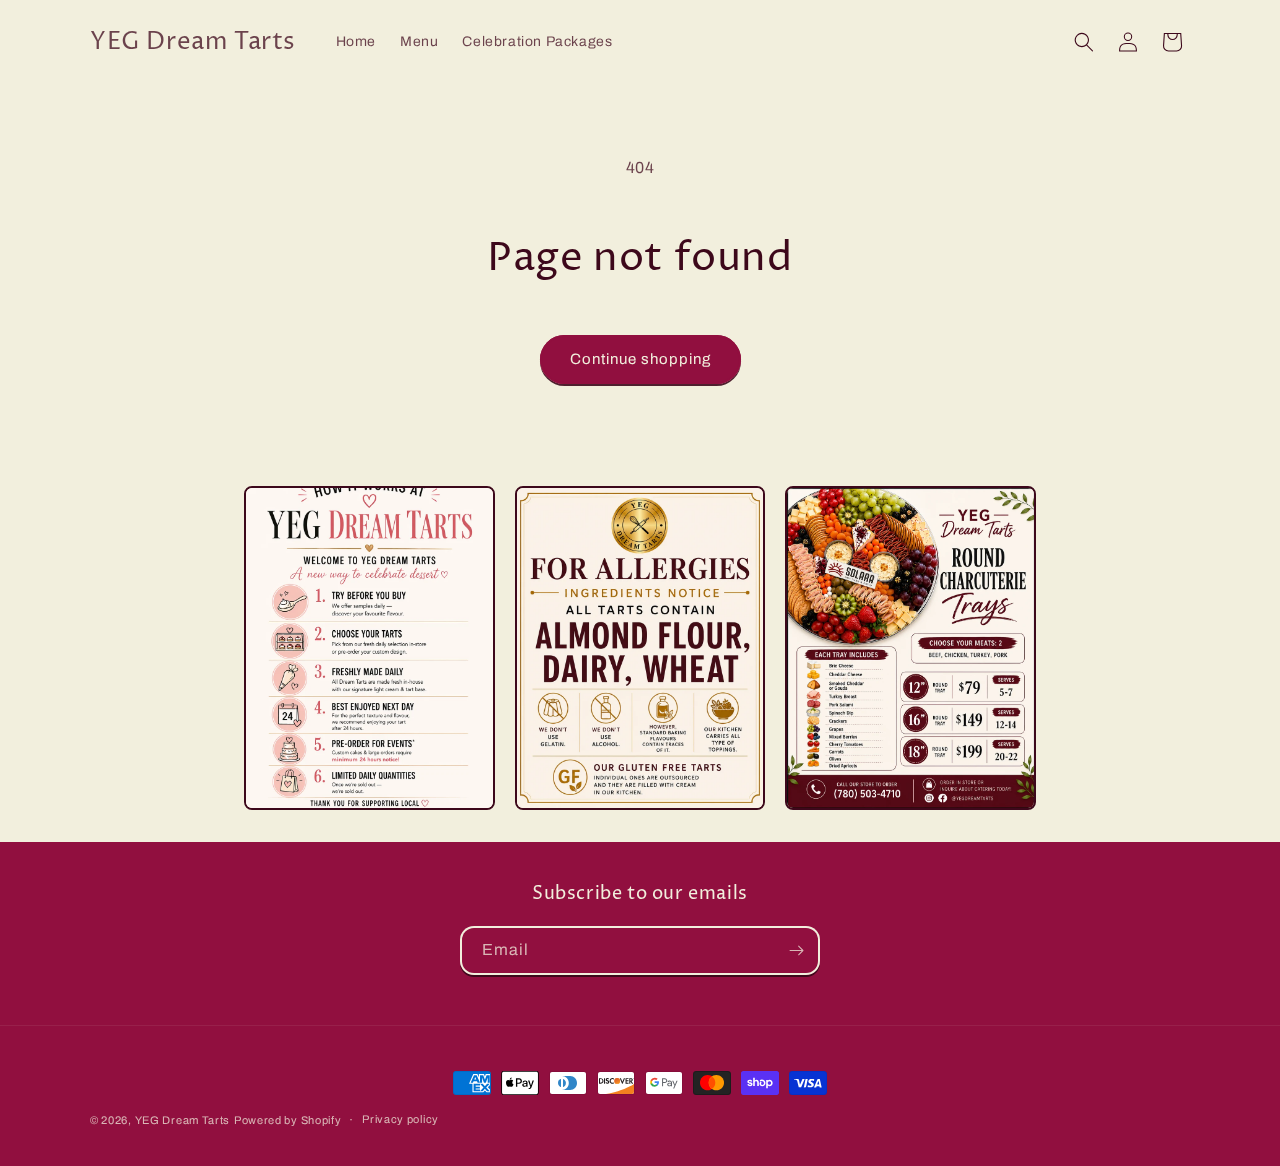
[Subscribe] (796, 950)
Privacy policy (400, 1119)
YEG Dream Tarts (183, 1120)
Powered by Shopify (288, 1120)
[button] (1084, 42)
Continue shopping (640, 359)
